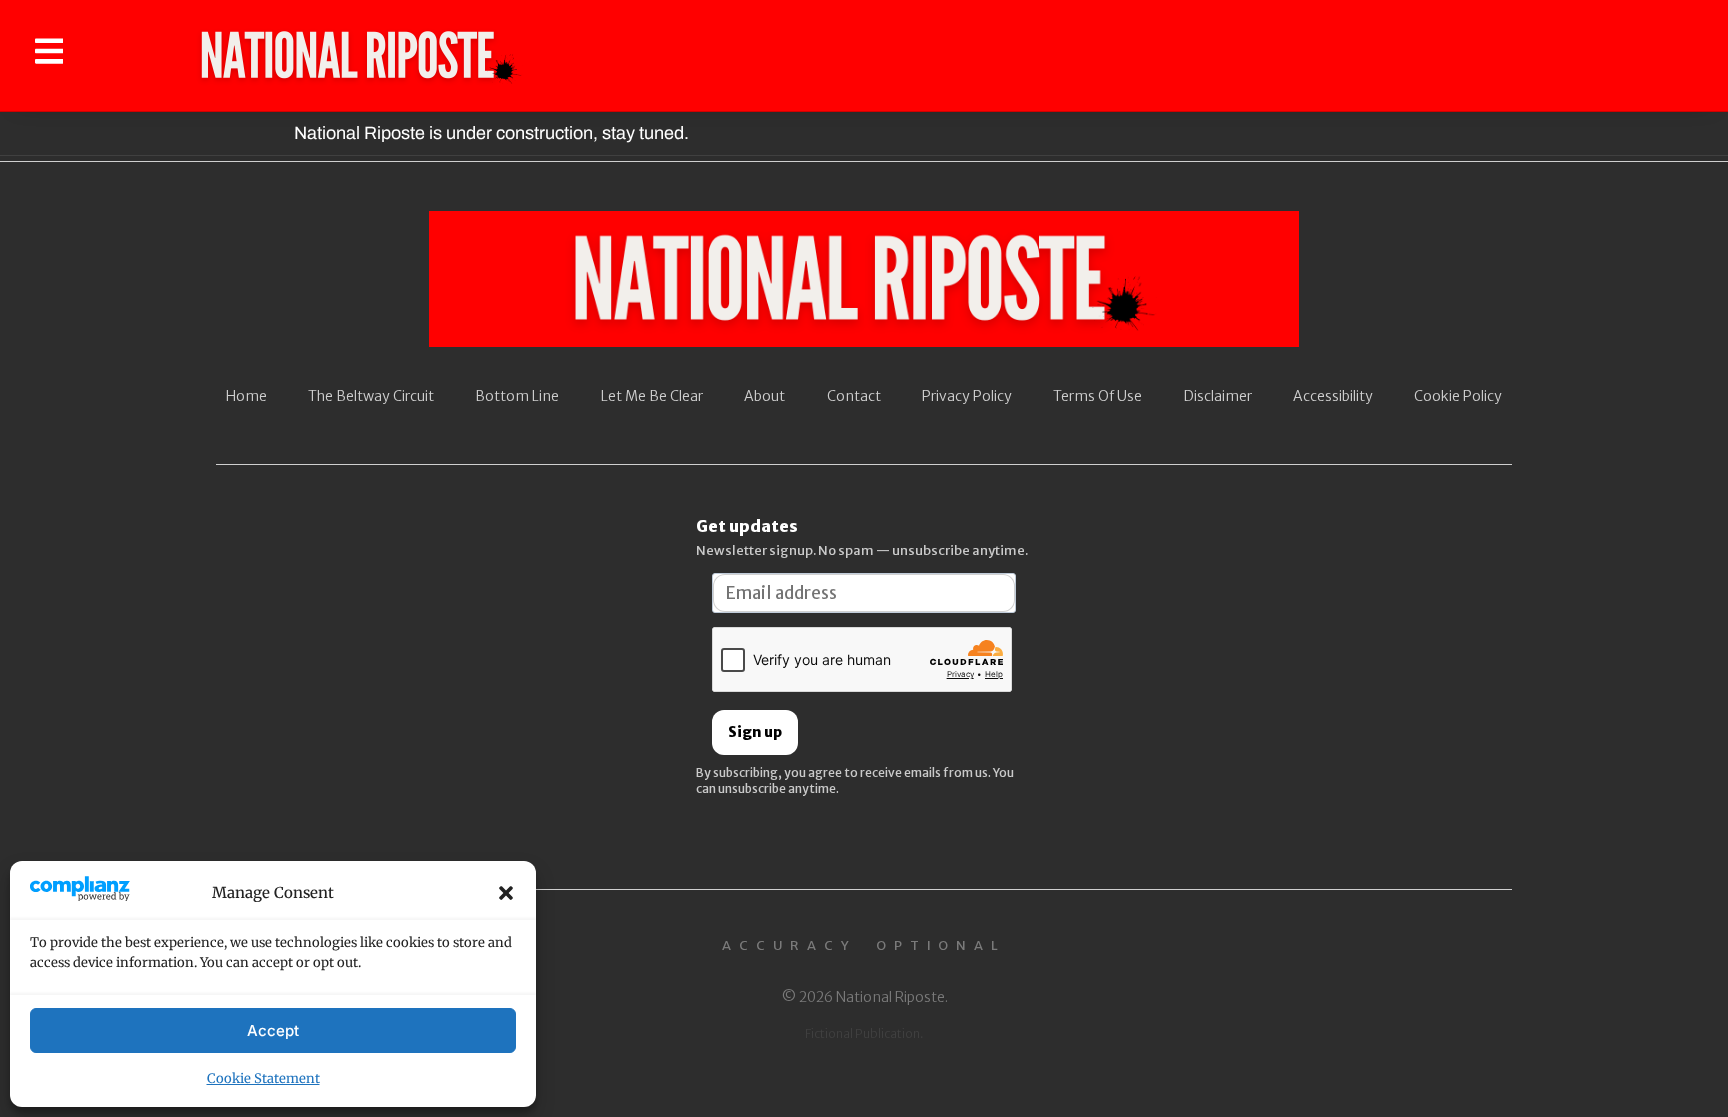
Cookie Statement (263, 1078)
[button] (506, 893)
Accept (273, 1030)
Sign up (755, 732)
